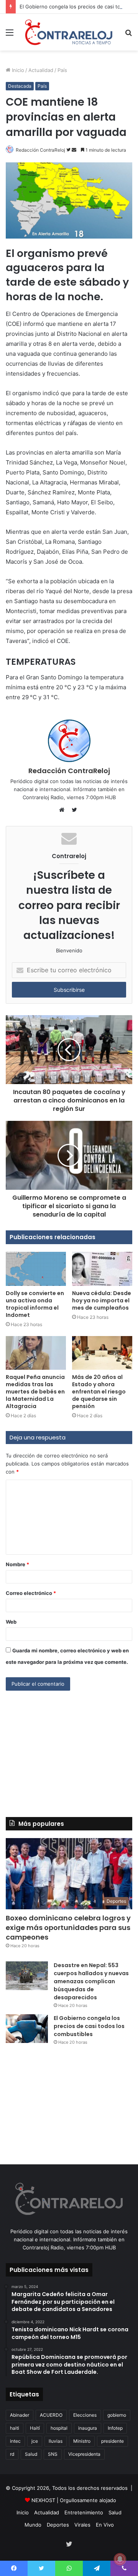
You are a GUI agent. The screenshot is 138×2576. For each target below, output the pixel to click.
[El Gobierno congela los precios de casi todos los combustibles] (27, 2029)
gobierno (117, 2415)
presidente (113, 2441)
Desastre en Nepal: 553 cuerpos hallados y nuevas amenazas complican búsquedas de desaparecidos (91, 1981)
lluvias (56, 2441)
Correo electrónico (31, 1593)
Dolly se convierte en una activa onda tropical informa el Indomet (35, 1304)
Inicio (17, 70)
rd (12, 2454)
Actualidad (41, 70)
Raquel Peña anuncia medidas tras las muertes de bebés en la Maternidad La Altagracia (35, 1392)
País (62, 70)
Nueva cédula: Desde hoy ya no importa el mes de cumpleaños (102, 1300)
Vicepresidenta (84, 2454)
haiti (15, 2428)
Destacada (20, 86)
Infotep (115, 2428)
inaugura (88, 2428)
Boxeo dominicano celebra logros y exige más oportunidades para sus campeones (68, 1928)
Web (11, 1622)
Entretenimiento (84, 2512)
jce (35, 2441)
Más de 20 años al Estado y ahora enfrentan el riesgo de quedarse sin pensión (99, 1392)
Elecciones (85, 2415)
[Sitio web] (64, 810)
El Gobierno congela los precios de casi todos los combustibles (89, 2026)
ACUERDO (51, 2415)
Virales (82, 2525)
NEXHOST (43, 2500)
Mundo (33, 2525)
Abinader (20, 2415)
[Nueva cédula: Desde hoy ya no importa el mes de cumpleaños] (102, 1269)
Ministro (82, 2441)
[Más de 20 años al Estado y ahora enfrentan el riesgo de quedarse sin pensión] (102, 1353)
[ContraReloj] (69, 32)
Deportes (58, 2525)
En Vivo (105, 2525)
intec (15, 2441)
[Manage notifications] (120, 2559)
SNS (53, 2454)
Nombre (17, 1564)
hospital (59, 2428)
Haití (35, 2428)
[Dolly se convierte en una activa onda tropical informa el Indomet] (36, 1269)
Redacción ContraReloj (40, 150)
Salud (31, 2454)
